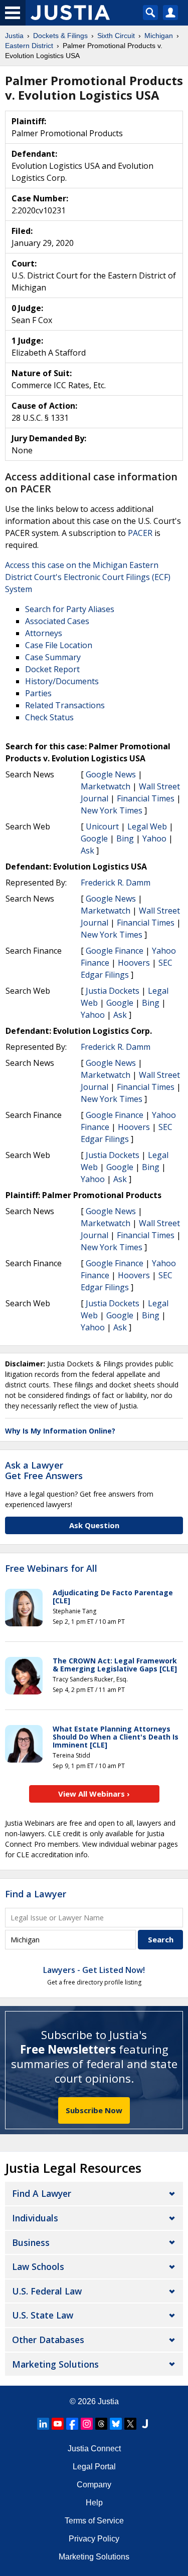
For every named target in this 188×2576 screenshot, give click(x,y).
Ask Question (94, 1525)
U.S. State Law (43, 2315)
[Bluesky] (116, 2424)
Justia (108, 2401)
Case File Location (59, 645)
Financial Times (146, 798)
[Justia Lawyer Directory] (145, 2424)
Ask (87, 850)
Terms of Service (94, 2521)
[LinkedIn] (43, 2424)
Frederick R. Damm (116, 883)
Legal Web (147, 826)
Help (94, 2503)
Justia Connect (94, 2449)
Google (94, 838)
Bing (125, 838)
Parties (38, 693)
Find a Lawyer (36, 1894)
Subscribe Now (94, 2110)
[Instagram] (87, 2424)
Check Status (49, 717)
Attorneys (44, 633)
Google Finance (115, 951)
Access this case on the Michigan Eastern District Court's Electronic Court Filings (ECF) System (88, 577)
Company (94, 2485)
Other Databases (48, 2340)
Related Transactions (65, 705)
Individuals (35, 2218)
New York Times (112, 810)
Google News (111, 774)
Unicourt (102, 826)
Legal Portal (94, 2467)
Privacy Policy (94, 2539)
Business (31, 2242)
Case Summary (53, 657)
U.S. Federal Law (47, 2291)
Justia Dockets (113, 991)
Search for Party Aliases (70, 609)
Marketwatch (106, 786)
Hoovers (134, 963)
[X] (130, 2424)
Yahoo (154, 838)
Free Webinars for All (51, 1569)
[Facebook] (72, 2424)
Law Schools (38, 2266)
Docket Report (52, 669)
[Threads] (101, 2424)
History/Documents (62, 681)
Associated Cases (57, 621)
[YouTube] (58, 2424)
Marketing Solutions (55, 2364)
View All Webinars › (94, 1794)
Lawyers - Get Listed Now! (94, 1970)
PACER (140, 533)
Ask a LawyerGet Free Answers (44, 1471)
